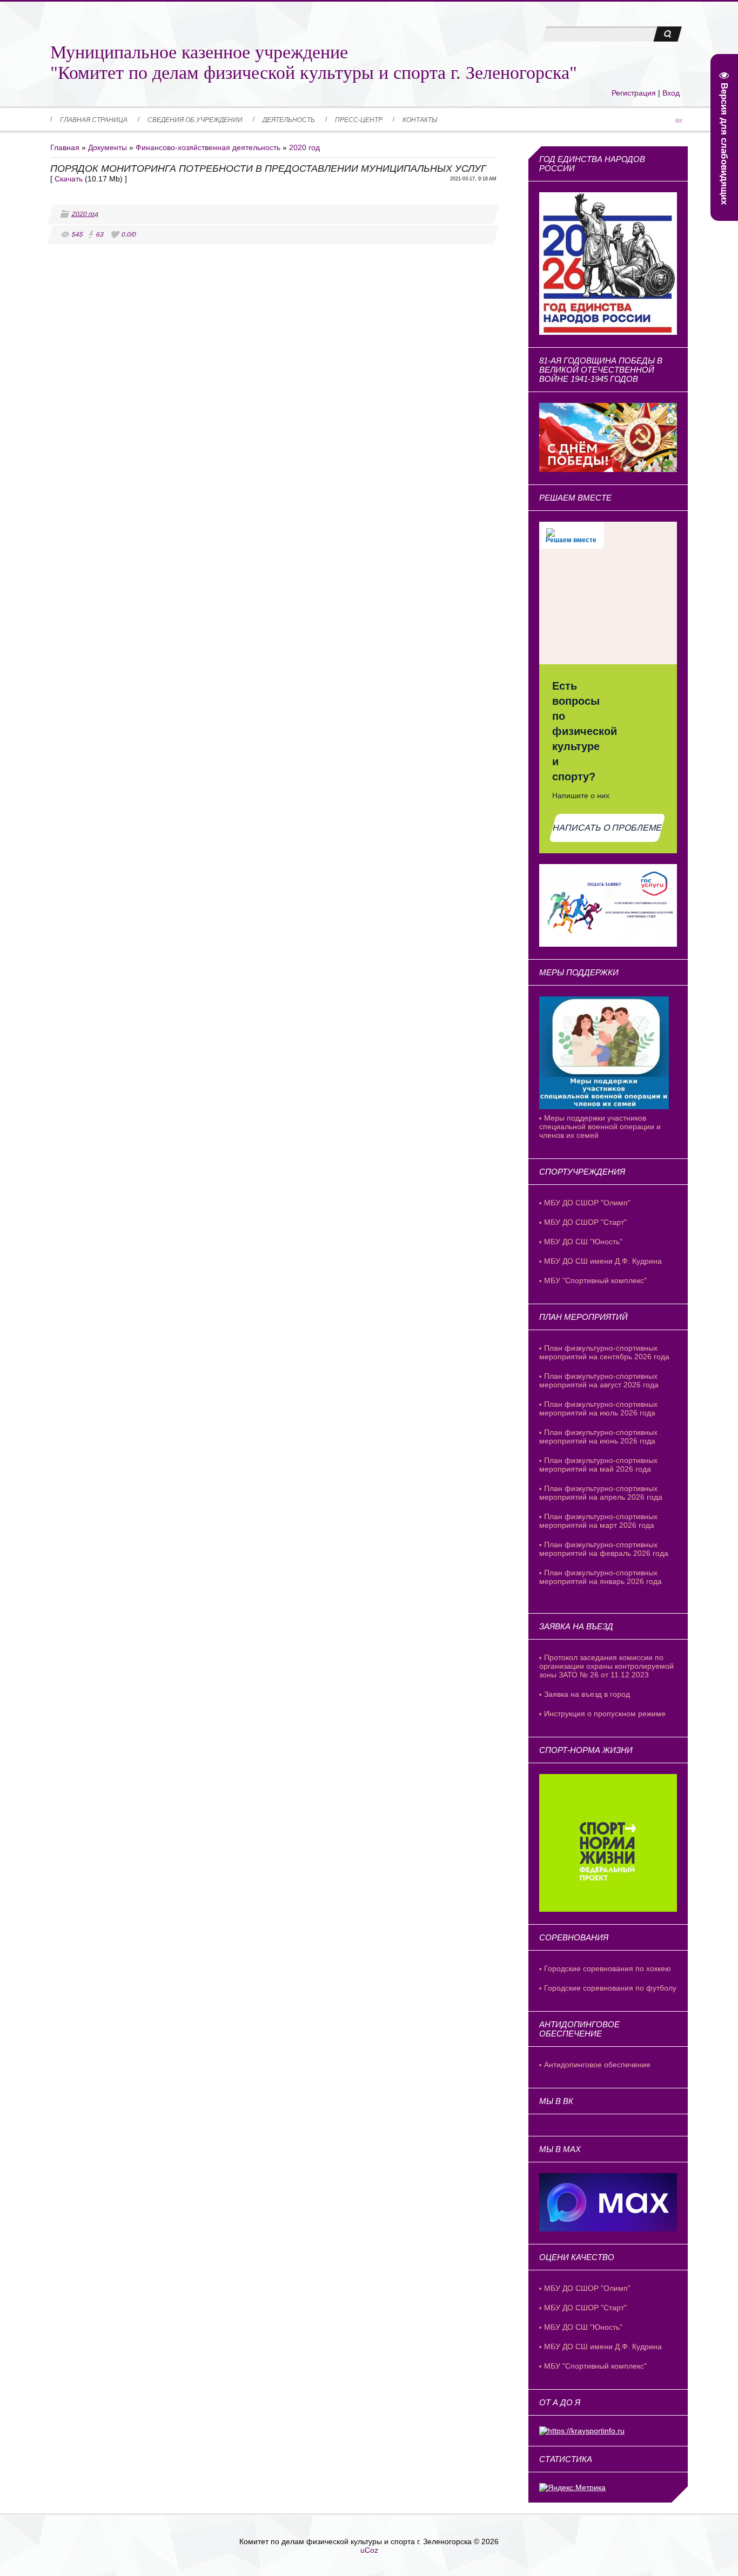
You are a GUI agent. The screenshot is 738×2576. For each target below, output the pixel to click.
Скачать (69, 179)
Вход (671, 93)
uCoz (369, 2550)
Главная (65, 147)
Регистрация (634, 93)
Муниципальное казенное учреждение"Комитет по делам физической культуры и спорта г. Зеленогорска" (314, 62)
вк (679, 120)
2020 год (304, 147)
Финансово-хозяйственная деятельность (208, 147)
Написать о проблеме (608, 828)
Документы (108, 147)
